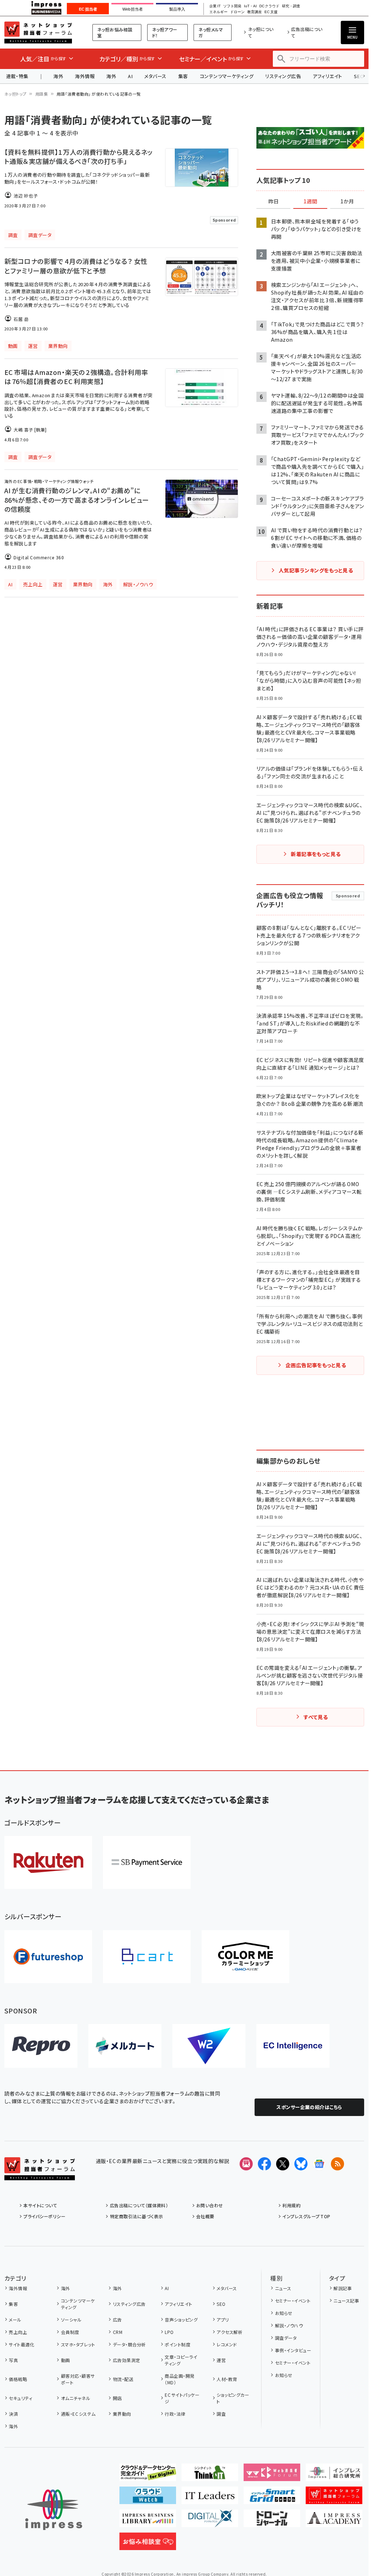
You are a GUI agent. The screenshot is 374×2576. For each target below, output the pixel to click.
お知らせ (284, 2313)
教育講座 (255, 12)
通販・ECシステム (78, 2414)
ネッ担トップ (16, 94)
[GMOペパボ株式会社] (245, 1957)
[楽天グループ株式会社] (48, 1862)
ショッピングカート (233, 2398)
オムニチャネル (76, 2398)
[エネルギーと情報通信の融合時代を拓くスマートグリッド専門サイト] (272, 2498)
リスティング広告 (283, 76)
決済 (13, 2414)
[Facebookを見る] (264, 2164)
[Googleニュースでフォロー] (319, 2164)
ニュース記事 (346, 2301)
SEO (221, 2304)
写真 (13, 2360)
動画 (65, 2360)
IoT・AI (250, 6)
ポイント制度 (178, 2344)
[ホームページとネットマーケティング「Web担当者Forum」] (272, 2475)
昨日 (274, 202)
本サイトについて (40, 2205)
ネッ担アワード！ (165, 32)
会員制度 (70, 2332)
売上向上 (18, 2332)
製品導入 (177, 9)
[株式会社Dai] (147, 1957)
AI (130, 76)
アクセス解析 (230, 2332)
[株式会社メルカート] (125, 2046)
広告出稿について (307, 32)
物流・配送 (123, 2379)
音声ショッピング (181, 2320)
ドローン (237, 12)
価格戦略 (18, 2379)
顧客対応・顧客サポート (78, 2379)
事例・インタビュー (293, 2350)
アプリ (223, 2320)
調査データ (286, 2338)
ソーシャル (71, 2320)
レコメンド (227, 2344)
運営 (221, 2360)
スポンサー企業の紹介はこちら (309, 2107)
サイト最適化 (22, 2344)
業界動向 (122, 2414)
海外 (58, 76)
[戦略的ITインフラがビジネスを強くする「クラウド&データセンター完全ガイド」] (148, 2475)
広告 (117, 2320)
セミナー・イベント (293, 2301)
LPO (169, 2332)
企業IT (215, 6)
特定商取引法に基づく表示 (136, 2216)
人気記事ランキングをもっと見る (316, 570)
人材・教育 (227, 2379)
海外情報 (85, 76)
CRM (118, 2332)
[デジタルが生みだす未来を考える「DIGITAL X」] (210, 2521)
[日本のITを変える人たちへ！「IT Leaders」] (210, 2498)
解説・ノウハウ (289, 2325)
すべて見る (316, 1717)
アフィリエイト (327, 76)
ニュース (283, 2288)
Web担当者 (133, 9)
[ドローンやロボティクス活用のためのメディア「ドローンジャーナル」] (272, 2521)
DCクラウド (269, 6)
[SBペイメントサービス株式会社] (147, 1862)
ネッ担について (261, 32)
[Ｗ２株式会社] (209, 2046)
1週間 (310, 202)
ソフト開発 (232, 6)
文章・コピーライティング (181, 2360)
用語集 (42, 94)
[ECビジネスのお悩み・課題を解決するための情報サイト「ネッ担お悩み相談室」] (148, 2544)
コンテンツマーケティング (227, 76)
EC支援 (271, 12)
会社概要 (205, 2216)
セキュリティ (20, 2398)
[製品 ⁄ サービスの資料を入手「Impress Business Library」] (148, 2521)
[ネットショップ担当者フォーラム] (40, 2174)
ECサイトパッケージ (182, 2398)
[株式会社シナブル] (293, 2046)
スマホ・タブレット (78, 2344)
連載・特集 (17, 76)
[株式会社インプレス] (54, 2510)
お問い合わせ (210, 2205)
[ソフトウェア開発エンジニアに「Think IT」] (210, 2475)
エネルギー (218, 12)
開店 (117, 2398)
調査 (221, 2414)
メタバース (155, 76)
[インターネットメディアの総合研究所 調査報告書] (334, 2475)
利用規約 (291, 2205)
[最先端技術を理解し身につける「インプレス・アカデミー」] (334, 2521)
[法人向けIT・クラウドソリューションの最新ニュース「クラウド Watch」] (148, 2498)
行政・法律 (175, 2414)
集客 (183, 76)
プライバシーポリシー (44, 2216)
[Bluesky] (301, 2164)
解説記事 (343, 2288)
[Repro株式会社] (41, 2046)
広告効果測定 (126, 2360)
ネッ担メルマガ (211, 32)
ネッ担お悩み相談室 (115, 32)
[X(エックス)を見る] (283, 2164)
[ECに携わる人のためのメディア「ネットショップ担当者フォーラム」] (334, 2498)
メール (15, 2320)
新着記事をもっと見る (316, 854)
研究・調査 (291, 6)
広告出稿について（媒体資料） (139, 2205)
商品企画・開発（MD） (180, 2379)
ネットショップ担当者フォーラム (38, 32)
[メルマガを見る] (246, 2164)
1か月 (347, 202)
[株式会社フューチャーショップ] (48, 1957)
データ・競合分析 (129, 2344)
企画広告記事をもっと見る (316, 1365)
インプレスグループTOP (306, 2216)
